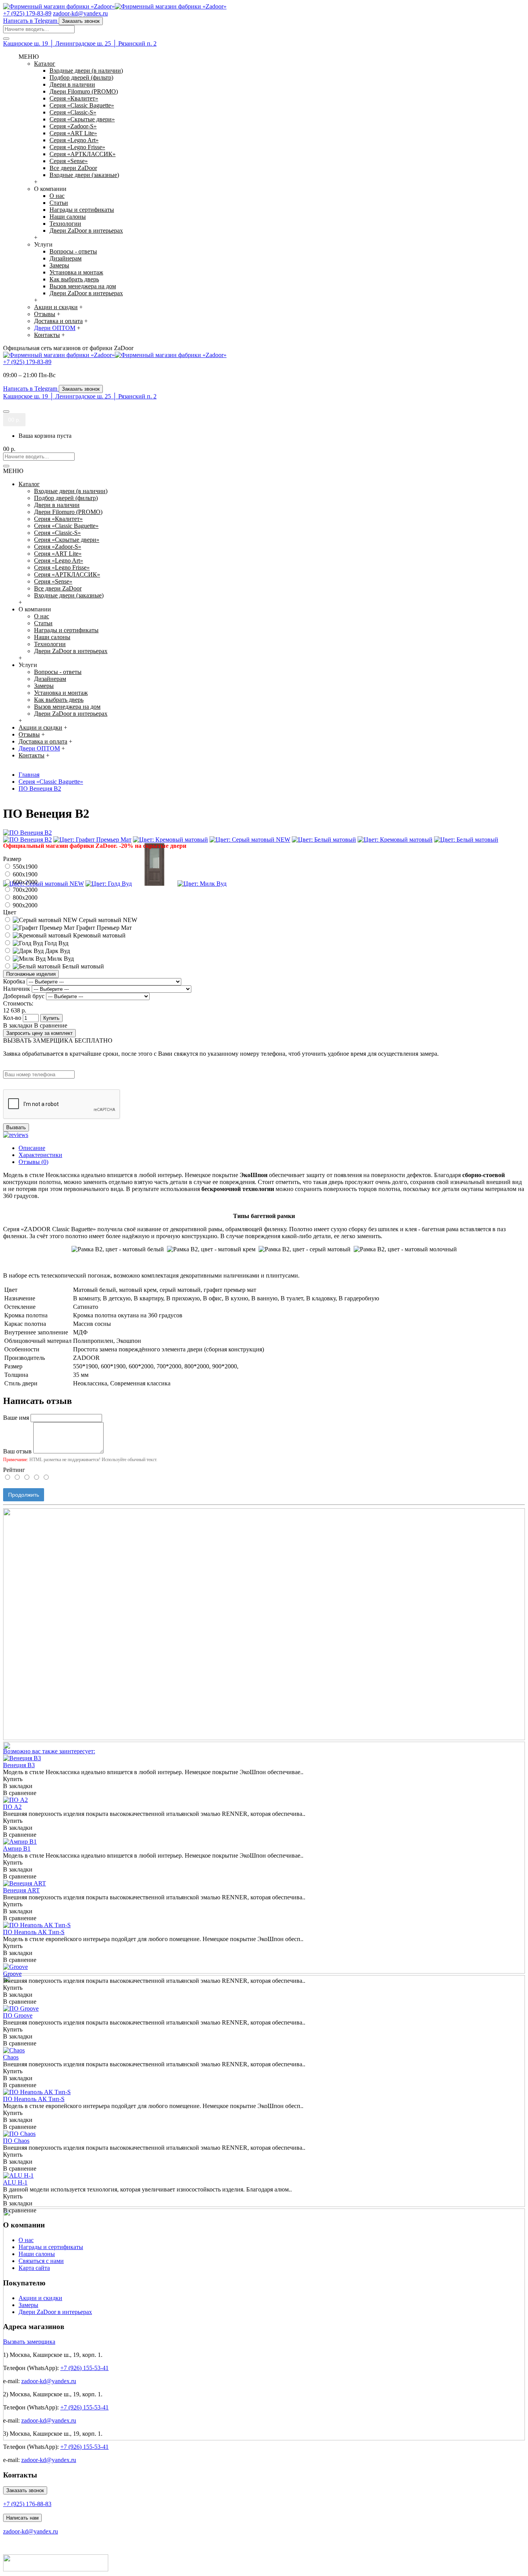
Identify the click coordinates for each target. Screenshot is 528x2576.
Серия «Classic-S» (73, 112)
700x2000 (24, 890)
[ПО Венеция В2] (27, 833)
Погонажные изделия (31, 974)
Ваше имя (16, 1418)
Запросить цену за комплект (39, 1033)
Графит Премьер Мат (103, 928)
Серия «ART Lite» (73, 133)
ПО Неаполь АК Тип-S (34, 1932)
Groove (12, 1974)
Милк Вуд (60, 959)
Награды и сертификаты (82, 210)
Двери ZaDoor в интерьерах (86, 231)
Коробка (14, 981)
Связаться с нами (41, 2261)
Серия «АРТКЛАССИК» (83, 154)
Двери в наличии (72, 84)
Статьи (59, 203)
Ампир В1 (17, 1849)
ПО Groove (18, 2015)
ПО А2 (12, 1807)
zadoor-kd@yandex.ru (49, 2381)
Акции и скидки (40, 2298)
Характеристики (40, 1155)
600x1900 (24, 874)
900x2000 (24, 905)
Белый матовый (82, 966)
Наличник (17, 989)
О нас (57, 196)
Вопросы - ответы (73, 251)
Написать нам (22, 2518)
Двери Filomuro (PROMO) (84, 91)
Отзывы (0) (33, 1162)
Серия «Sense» (69, 161)
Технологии (65, 224)
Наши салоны (68, 217)
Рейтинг (14, 1470)
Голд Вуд (56, 943)
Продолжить (24, 1495)
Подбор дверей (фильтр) (81, 77)
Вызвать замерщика (29, 2342)
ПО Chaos (16, 2141)
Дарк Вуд (57, 951)
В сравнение (51, 1025)
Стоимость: (18, 1003)
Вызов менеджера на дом (83, 286)
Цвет (10, 912)
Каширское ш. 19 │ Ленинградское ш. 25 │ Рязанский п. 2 (80, 43)
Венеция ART (21, 1890)
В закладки (18, 1025)
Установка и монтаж (76, 272)
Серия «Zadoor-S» (73, 126)
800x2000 (24, 898)
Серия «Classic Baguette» (82, 105)
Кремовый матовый (99, 935)
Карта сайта (34, 2268)
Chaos (11, 2057)
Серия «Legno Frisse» (77, 147)
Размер (12, 859)
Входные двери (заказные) (84, 175)
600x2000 (24, 882)
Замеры (59, 265)
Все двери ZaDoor (73, 168)
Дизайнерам (66, 258)
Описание (32, 1148)
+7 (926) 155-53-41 (84, 2368)
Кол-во (12, 1018)
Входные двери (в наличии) (86, 71)
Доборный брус (24, 996)
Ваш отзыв (17, 1451)
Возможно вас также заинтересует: (49, 1751)
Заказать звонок (25, 2490)
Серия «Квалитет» (74, 98)
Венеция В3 (19, 1765)
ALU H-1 (15, 2182)
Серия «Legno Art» (74, 140)
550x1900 (24, 867)
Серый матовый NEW (107, 920)
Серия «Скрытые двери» (82, 119)
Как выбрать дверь (74, 279)
